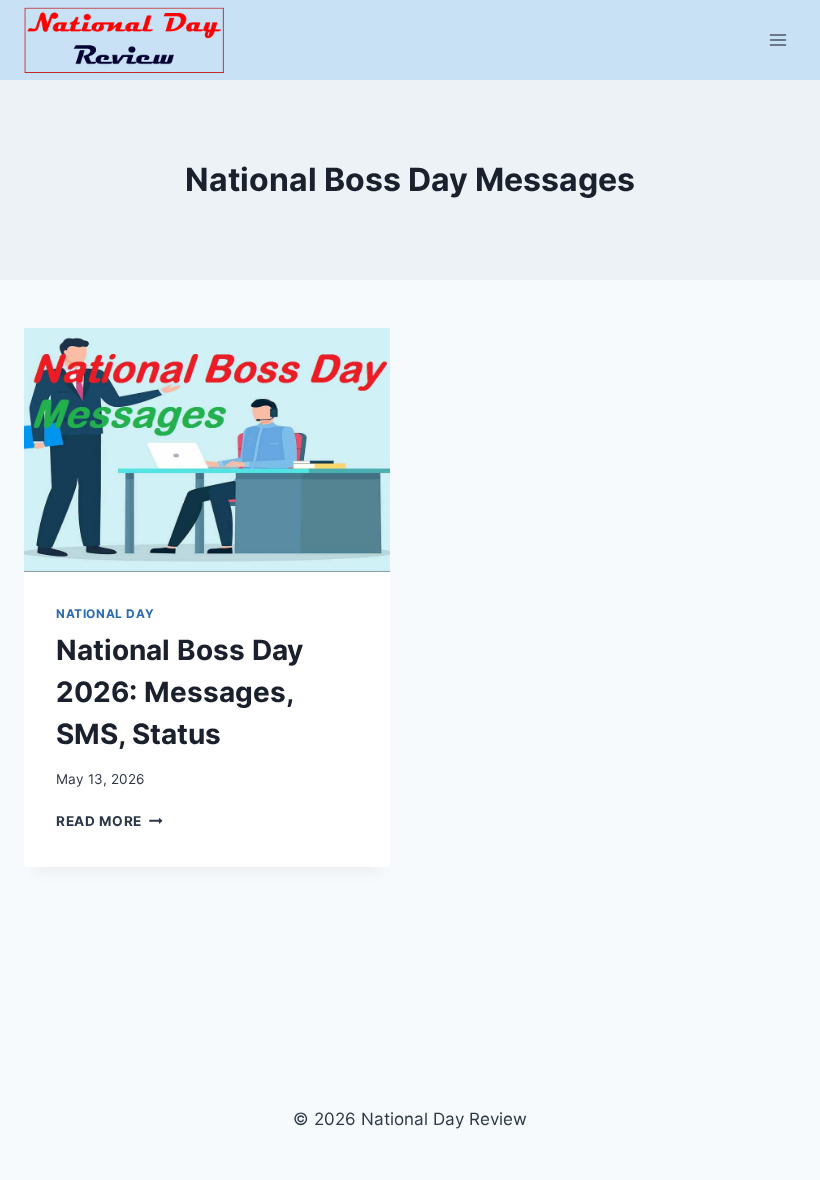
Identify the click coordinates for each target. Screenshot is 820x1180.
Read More (109, 821)
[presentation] (207, 450)
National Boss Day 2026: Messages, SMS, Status (179, 692)
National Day (105, 613)
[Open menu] (777, 39)
